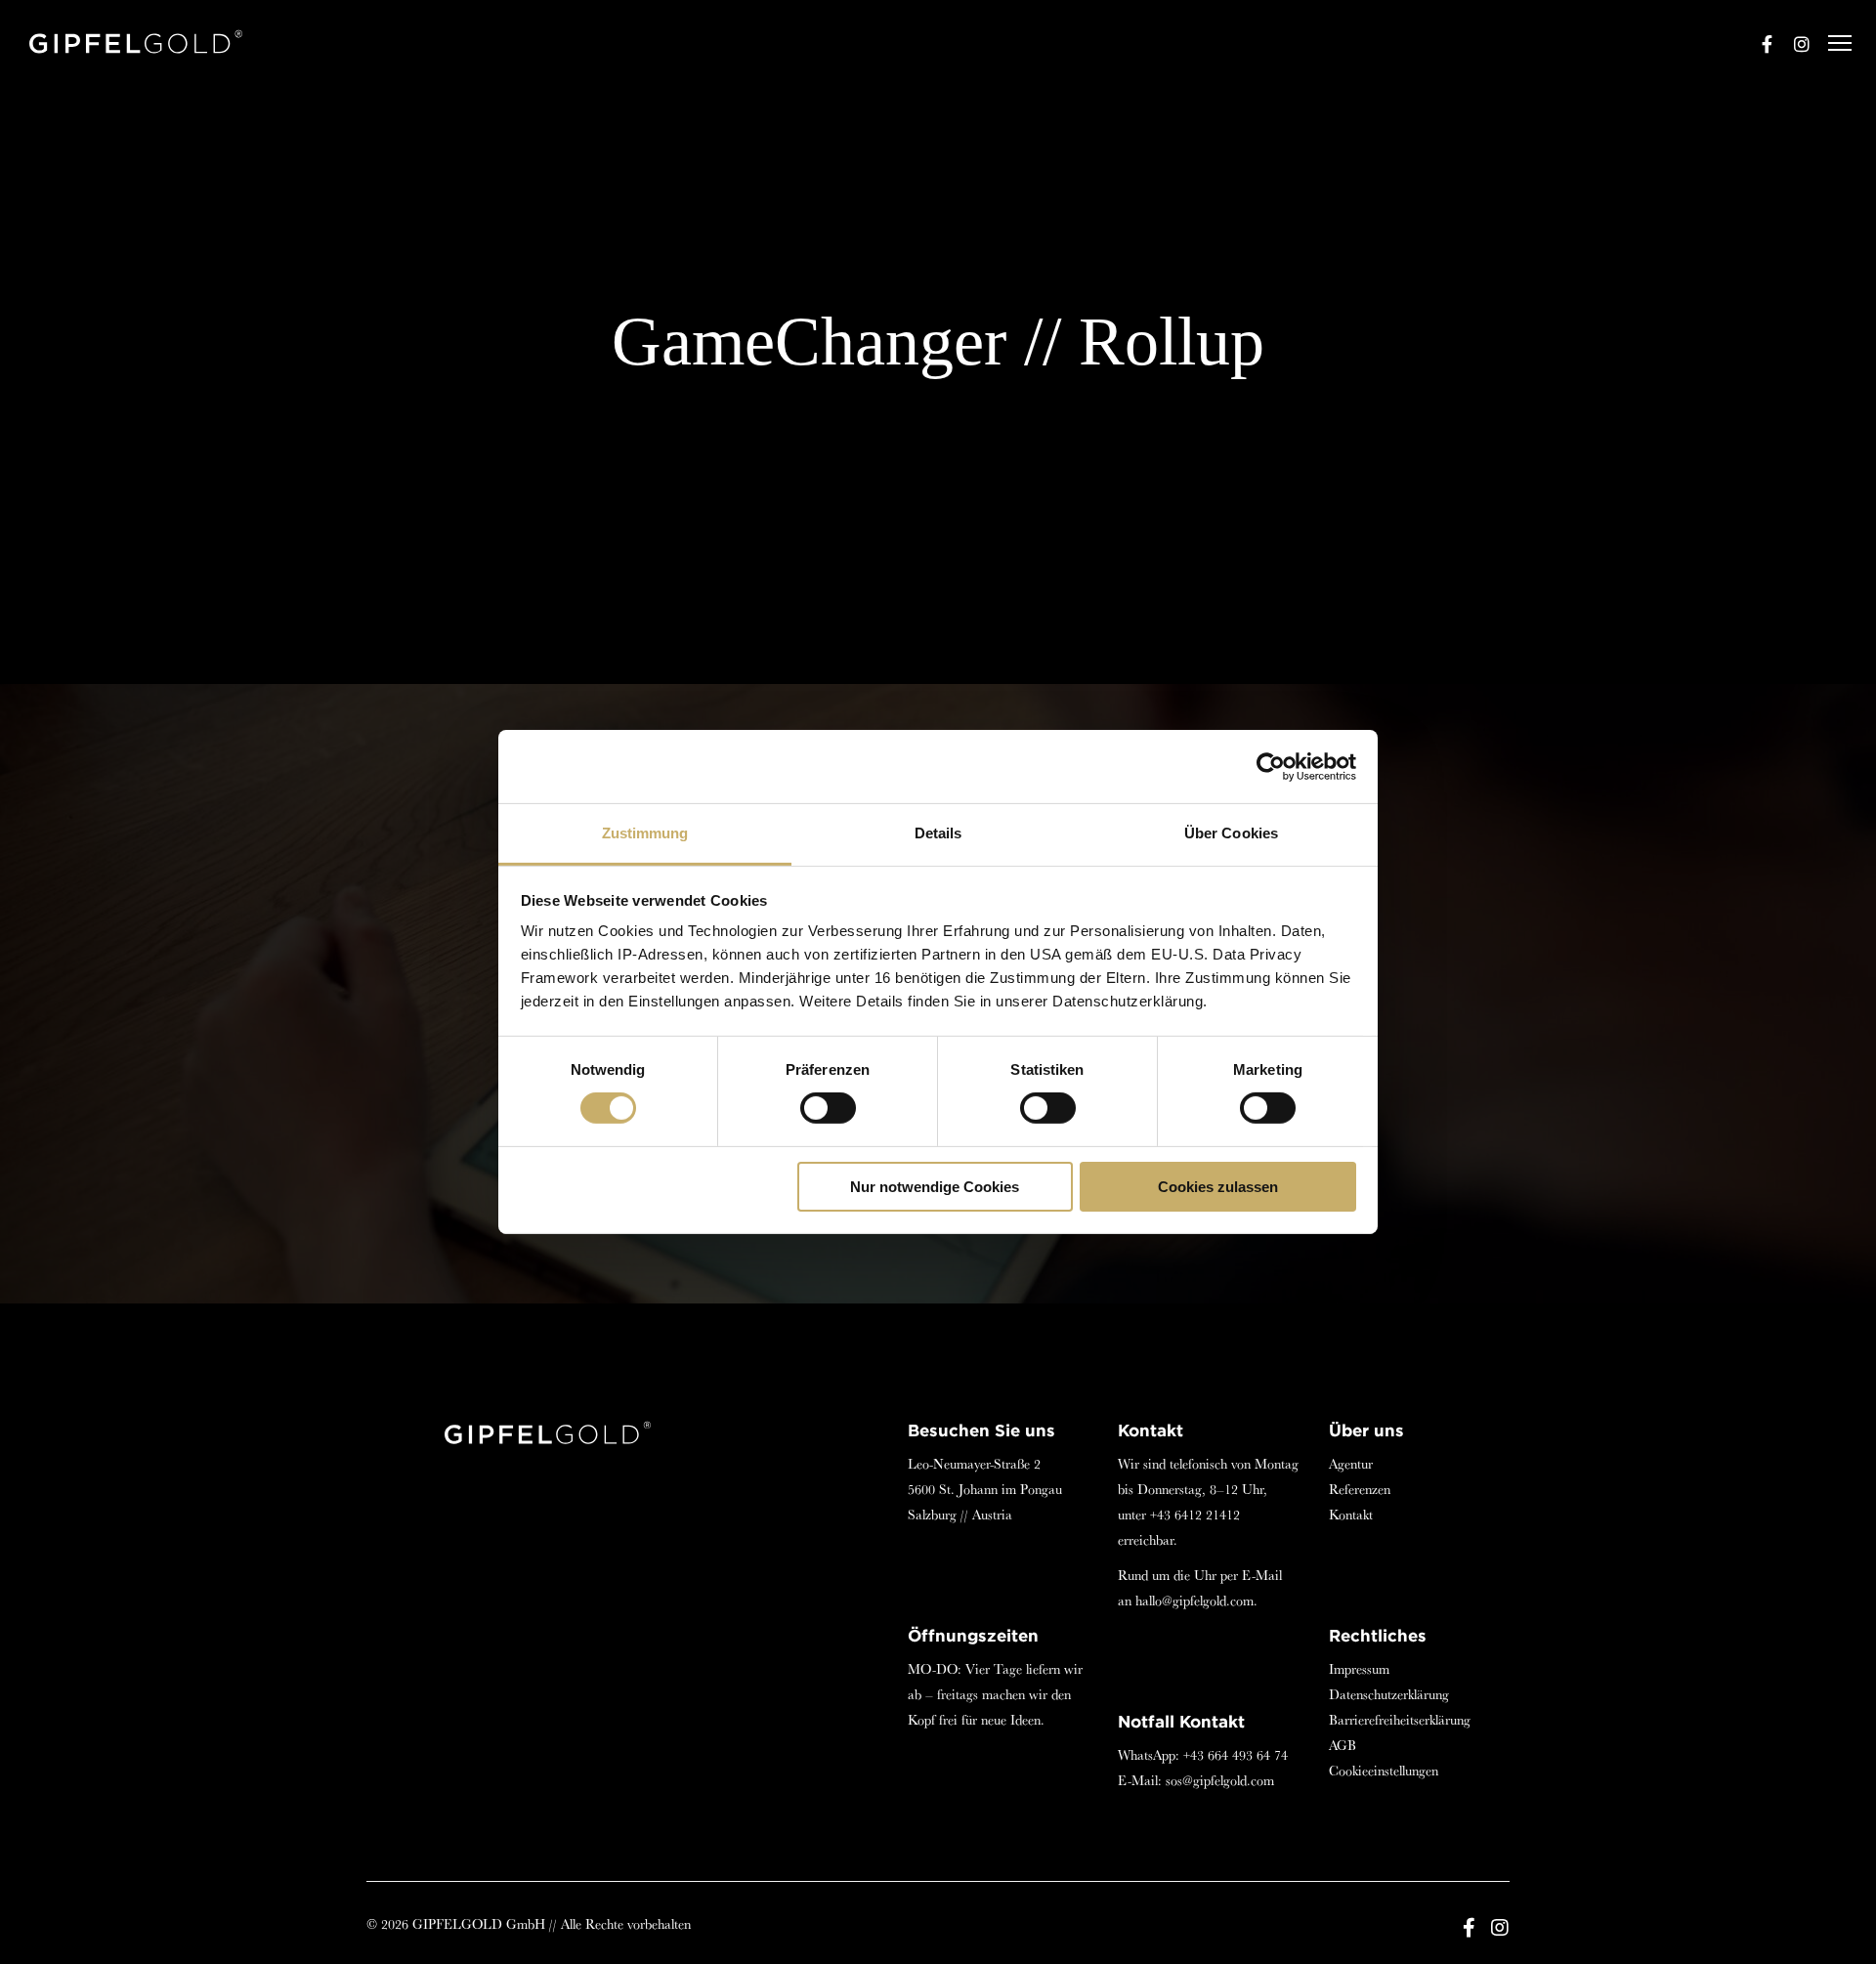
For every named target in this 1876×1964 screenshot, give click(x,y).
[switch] (828, 1108)
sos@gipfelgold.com (1220, 1780)
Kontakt (1351, 1515)
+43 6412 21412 (1195, 1515)
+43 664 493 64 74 (1236, 1755)
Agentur (1351, 1464)
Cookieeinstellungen (1384, 1771)
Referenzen (1360, 1489)
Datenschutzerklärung (1389, 1694)
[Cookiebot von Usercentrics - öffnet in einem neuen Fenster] (1271, 766)
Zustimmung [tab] (645, 833)
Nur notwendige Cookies (935, 1187)
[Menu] (1831, 44)
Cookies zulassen (1218, 1187)
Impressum (1359, 1669)
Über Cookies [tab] (1231, 833)
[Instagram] (1793, 44)
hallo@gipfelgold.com (1194, 1601)
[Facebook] (1758, 44)
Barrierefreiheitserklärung (1400, 1720)
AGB (1343, 1745)
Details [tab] (938, 833)
